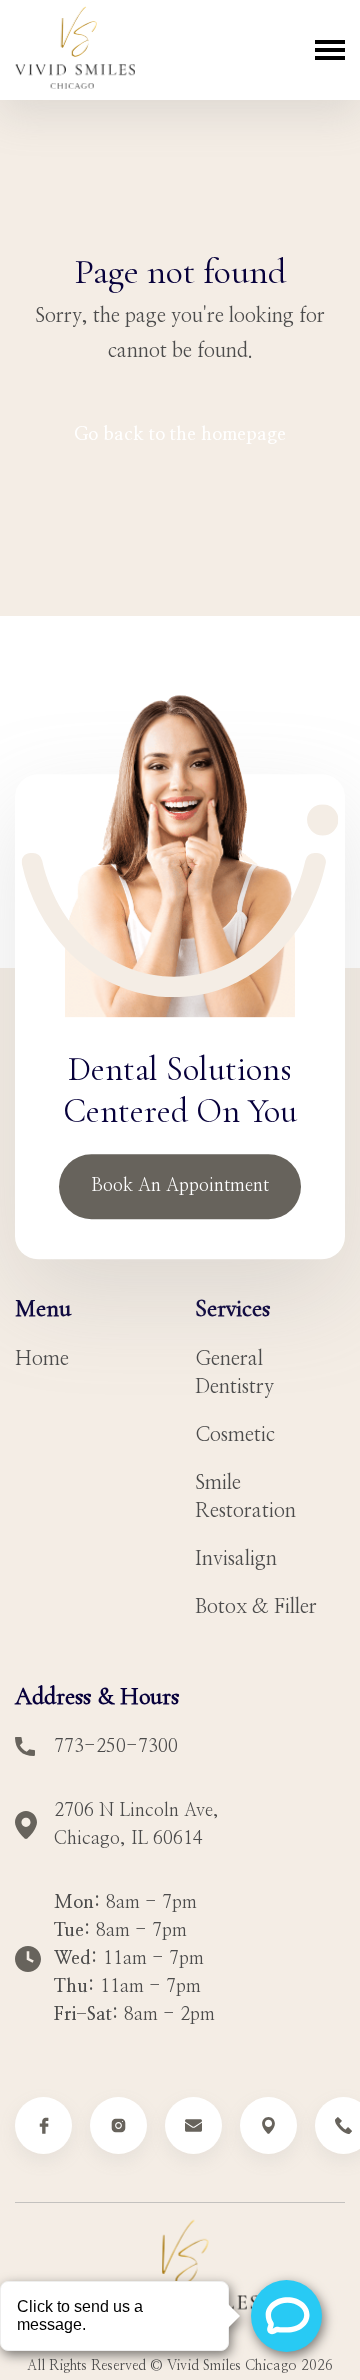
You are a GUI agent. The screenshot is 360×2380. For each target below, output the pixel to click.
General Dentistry (234, 1373)
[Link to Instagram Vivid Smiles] (118, 2125)
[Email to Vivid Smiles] (193, 2125)
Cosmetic (235, 1435)
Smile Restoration (245, 1497)
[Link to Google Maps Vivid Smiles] (268, 2125)
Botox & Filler (256, 1607)
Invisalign (236, 1559)
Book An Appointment (180, 1186)
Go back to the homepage (180, 435)
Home (42, 1359)
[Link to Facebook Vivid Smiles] (43, 2125)
